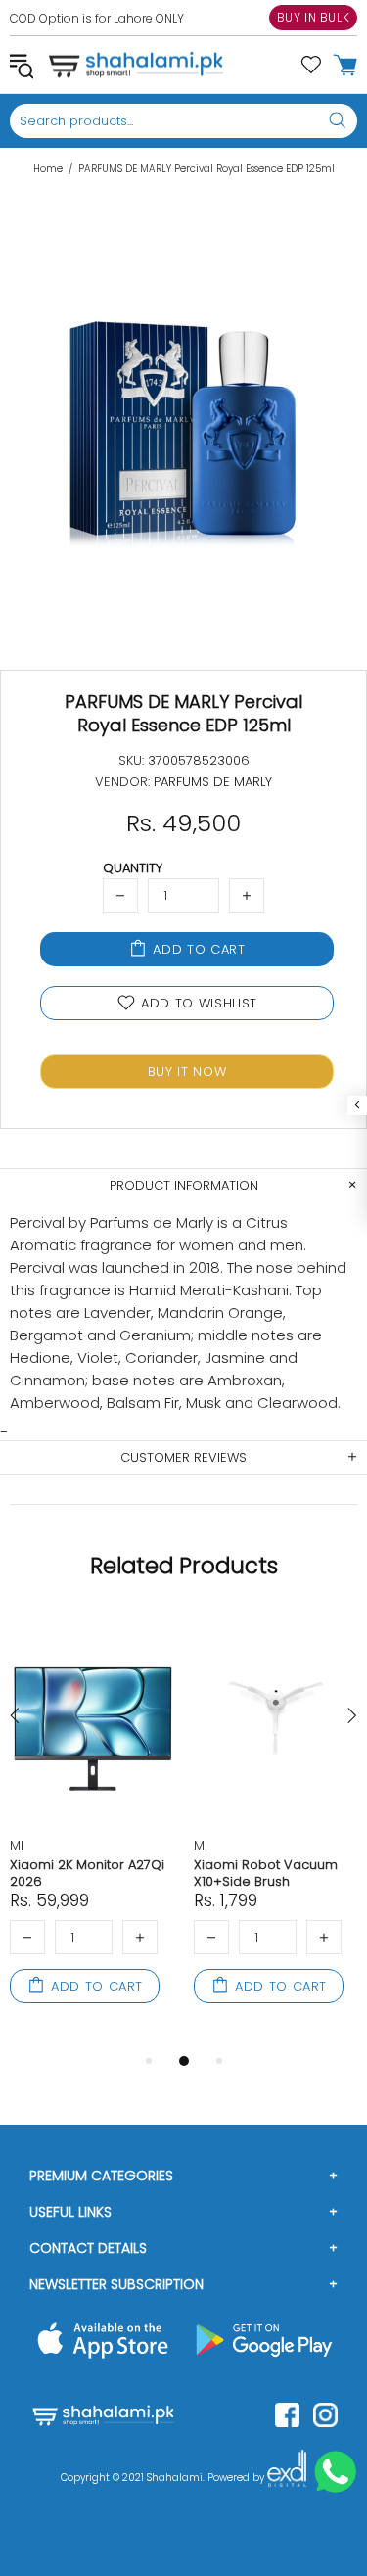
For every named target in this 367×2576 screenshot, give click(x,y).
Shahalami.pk (136, 65)
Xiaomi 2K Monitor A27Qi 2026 (87, 1873)
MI (17, 1845)
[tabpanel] (92, 1830)
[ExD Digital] (287, 2478)
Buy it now (187, 1072)
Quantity (133, 868)
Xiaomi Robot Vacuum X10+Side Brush (266, 1873)
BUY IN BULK (314, 17)
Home (48, 169)
